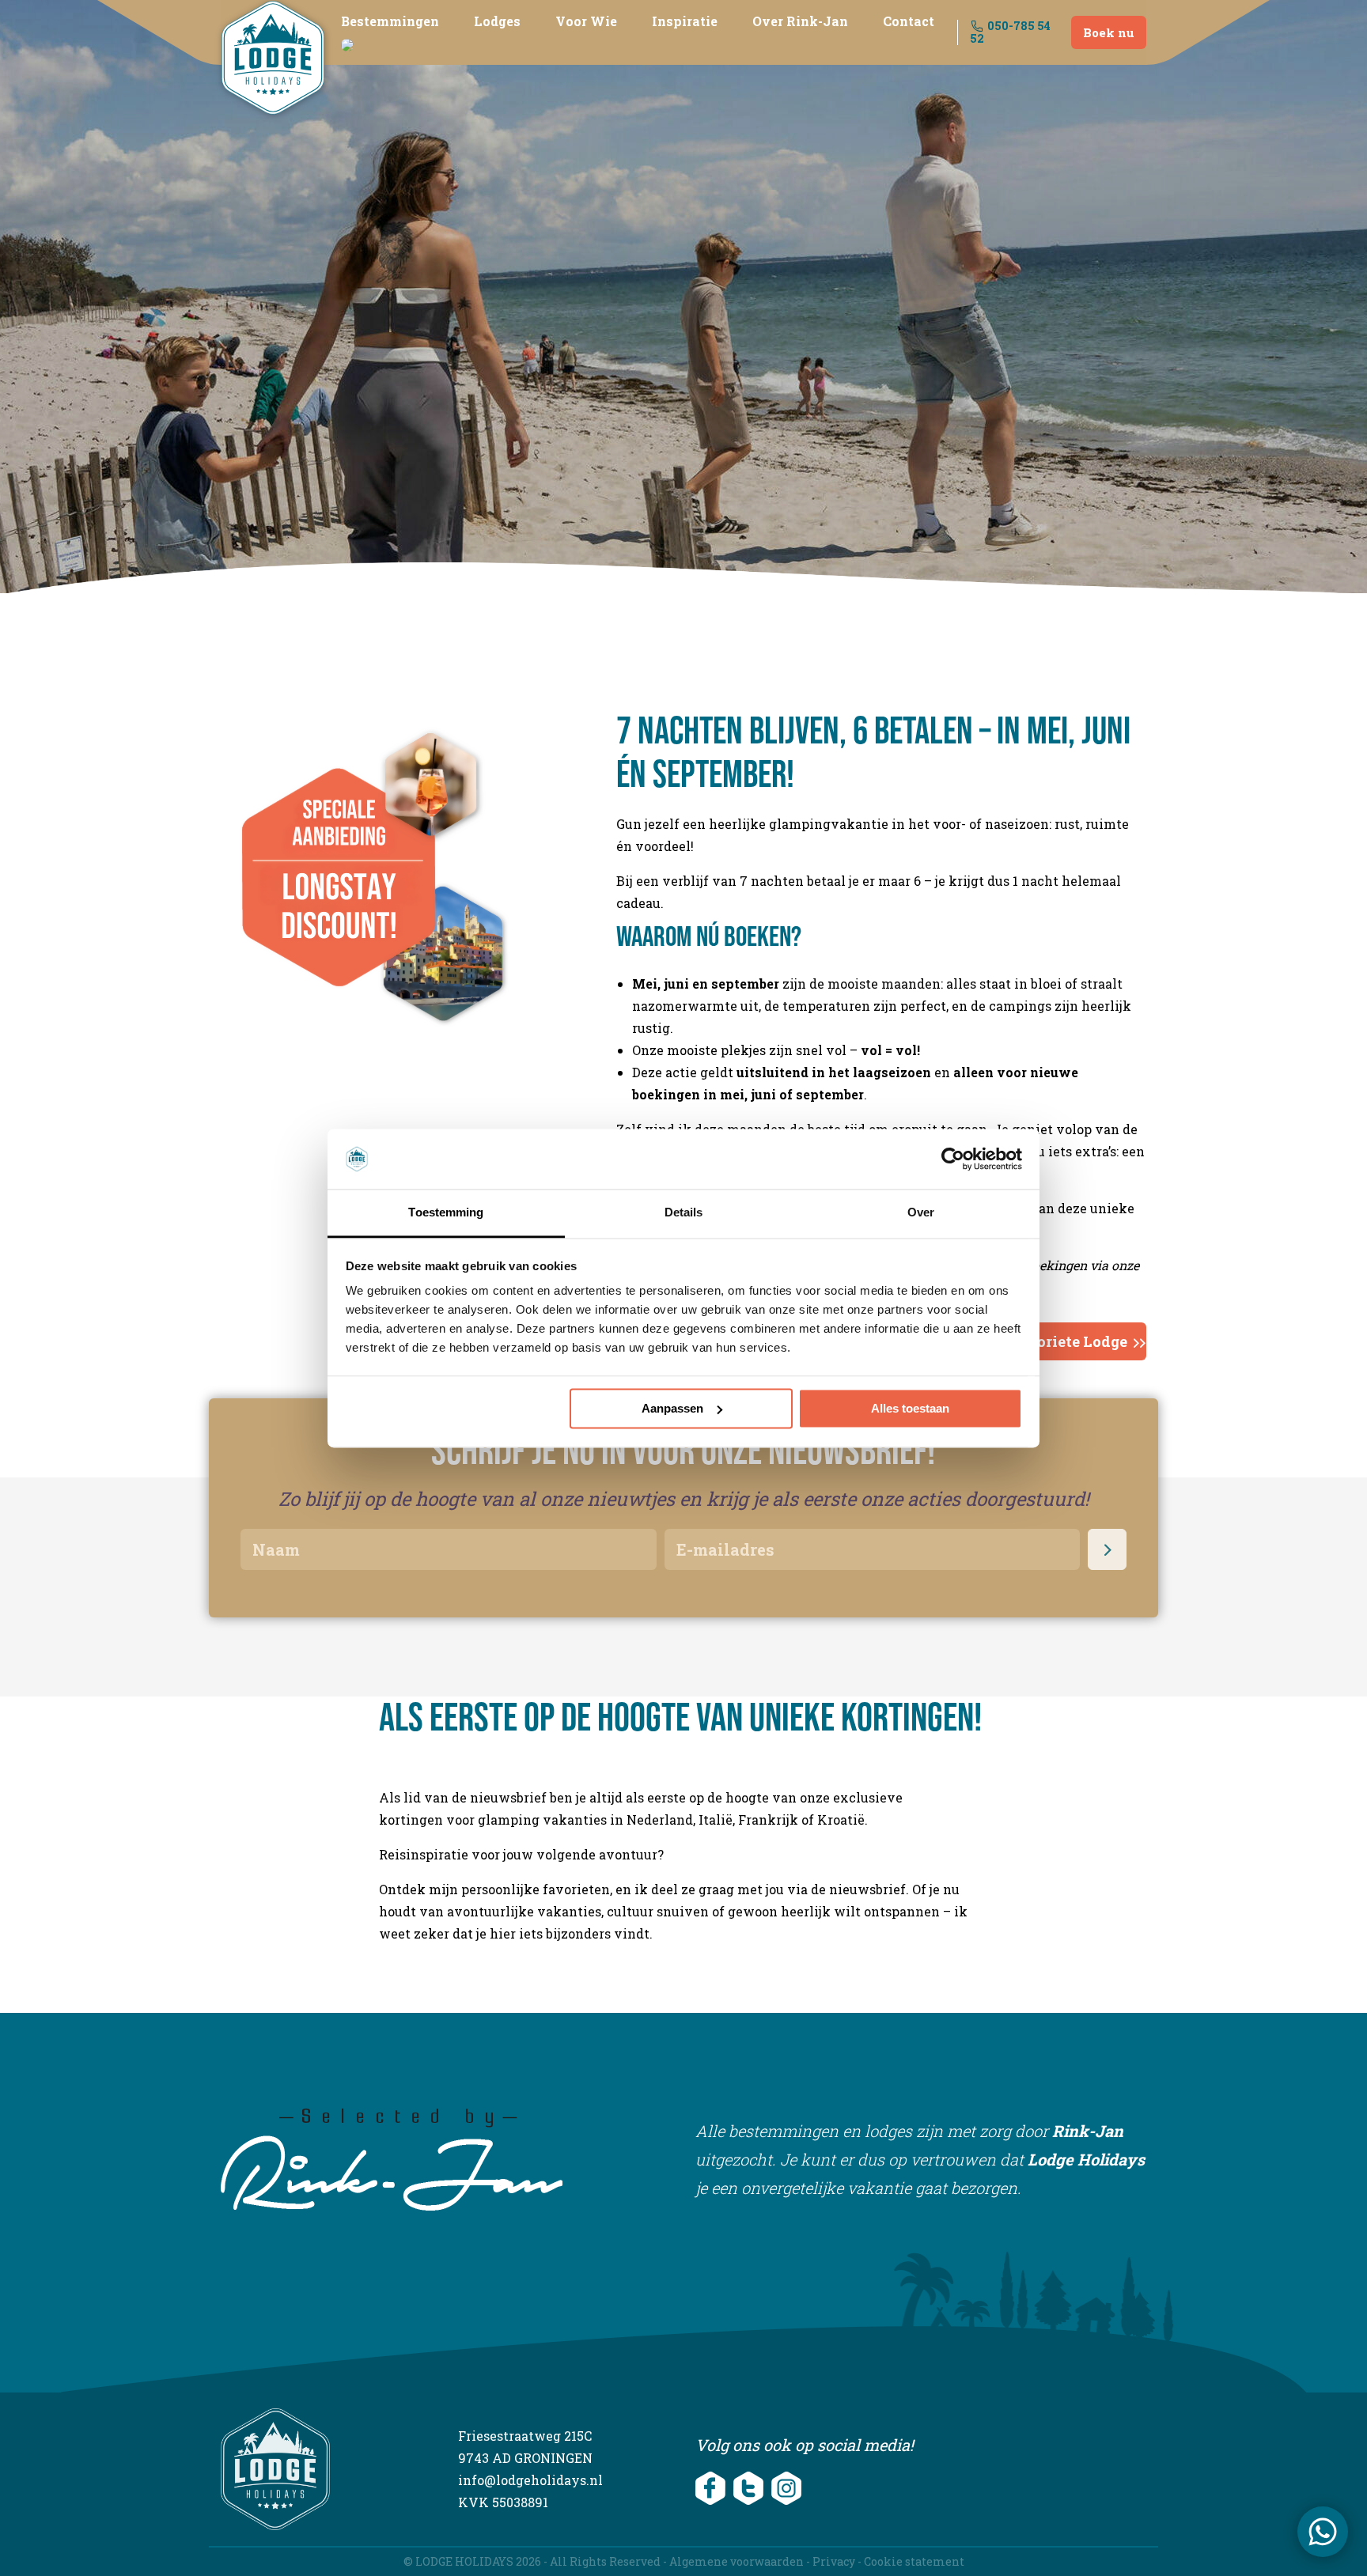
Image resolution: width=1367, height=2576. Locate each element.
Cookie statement (914, 2561)
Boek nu (1109, 32)
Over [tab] (921, 1213)
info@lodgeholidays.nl (530, 2480)
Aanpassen (672, 1408)
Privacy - (838, 2561)
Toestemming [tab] (446, 1213)
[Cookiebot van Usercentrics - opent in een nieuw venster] (953, 1159)
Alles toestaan (910, 1408)
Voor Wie (586, 21)
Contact (909, 21)
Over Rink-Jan (800, 21)
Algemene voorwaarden (737, 2561)
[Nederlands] (347, 43)
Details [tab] (684, 1213)
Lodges (497, 21)
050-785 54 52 (1011, 32)
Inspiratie (685, 21)
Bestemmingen (390, 21)
